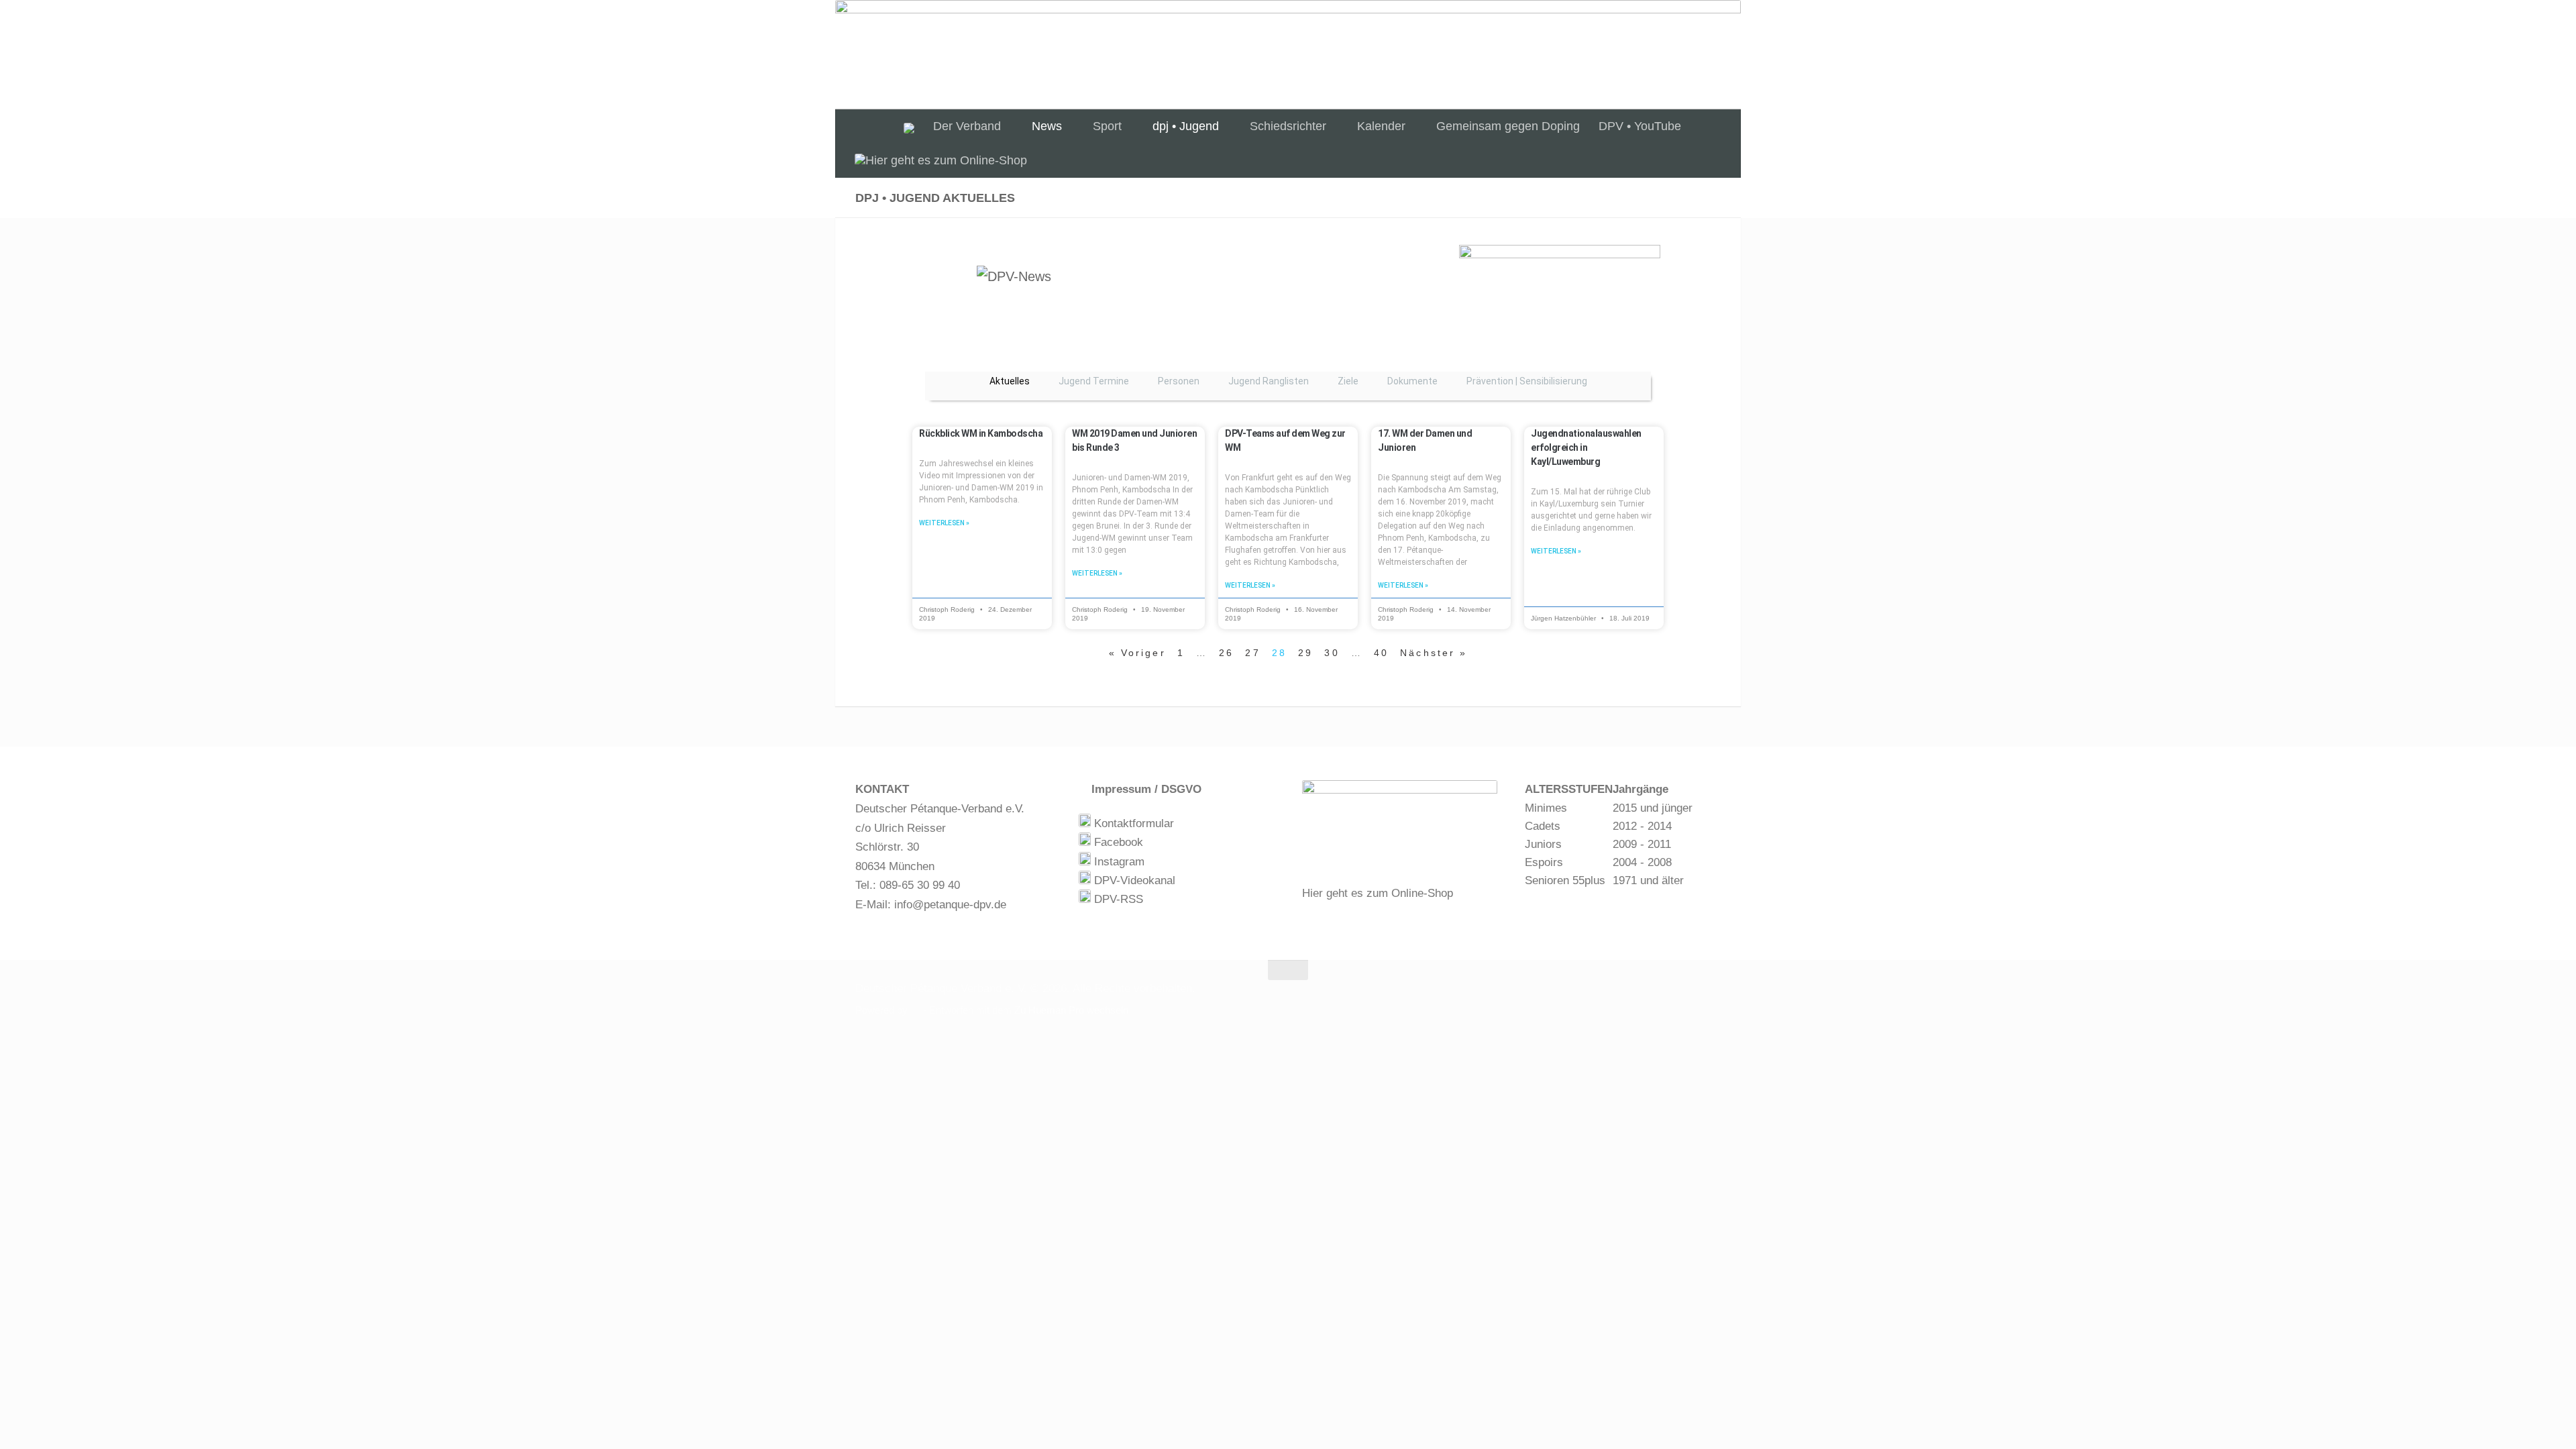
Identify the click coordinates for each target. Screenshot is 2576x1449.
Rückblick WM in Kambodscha (981, 433)
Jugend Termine (1094, 381)
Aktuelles (1010, 381)
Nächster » (1434, 653)
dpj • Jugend (1186, 126)
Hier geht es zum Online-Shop (1378, 893)
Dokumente (1412, 381)
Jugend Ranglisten (1269, 381)
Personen (1179, 381)
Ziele (1348, 381)
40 (1381, 653)
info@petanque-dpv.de (950, 905)
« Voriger (1137, 653)
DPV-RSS (1117, 899)
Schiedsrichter (1288, 126)
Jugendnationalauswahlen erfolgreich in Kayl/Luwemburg (1586, 447)
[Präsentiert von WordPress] (915, 1011)
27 (1252, 653)
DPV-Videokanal (1133, 880)
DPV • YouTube (1640, 126)
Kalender (1381, 126)
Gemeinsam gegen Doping (1508, 126)
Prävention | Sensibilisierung (1527, 381)
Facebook (1117, 842)
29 (1305, 653)
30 (1332, 653)
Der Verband (967, 126)
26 (1226, 653)
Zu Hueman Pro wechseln (1071, 1010)
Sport (1107, 126)
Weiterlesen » (944, 523)
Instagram (1118, 862)
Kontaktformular (1132, 823)
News (1047, 126)
